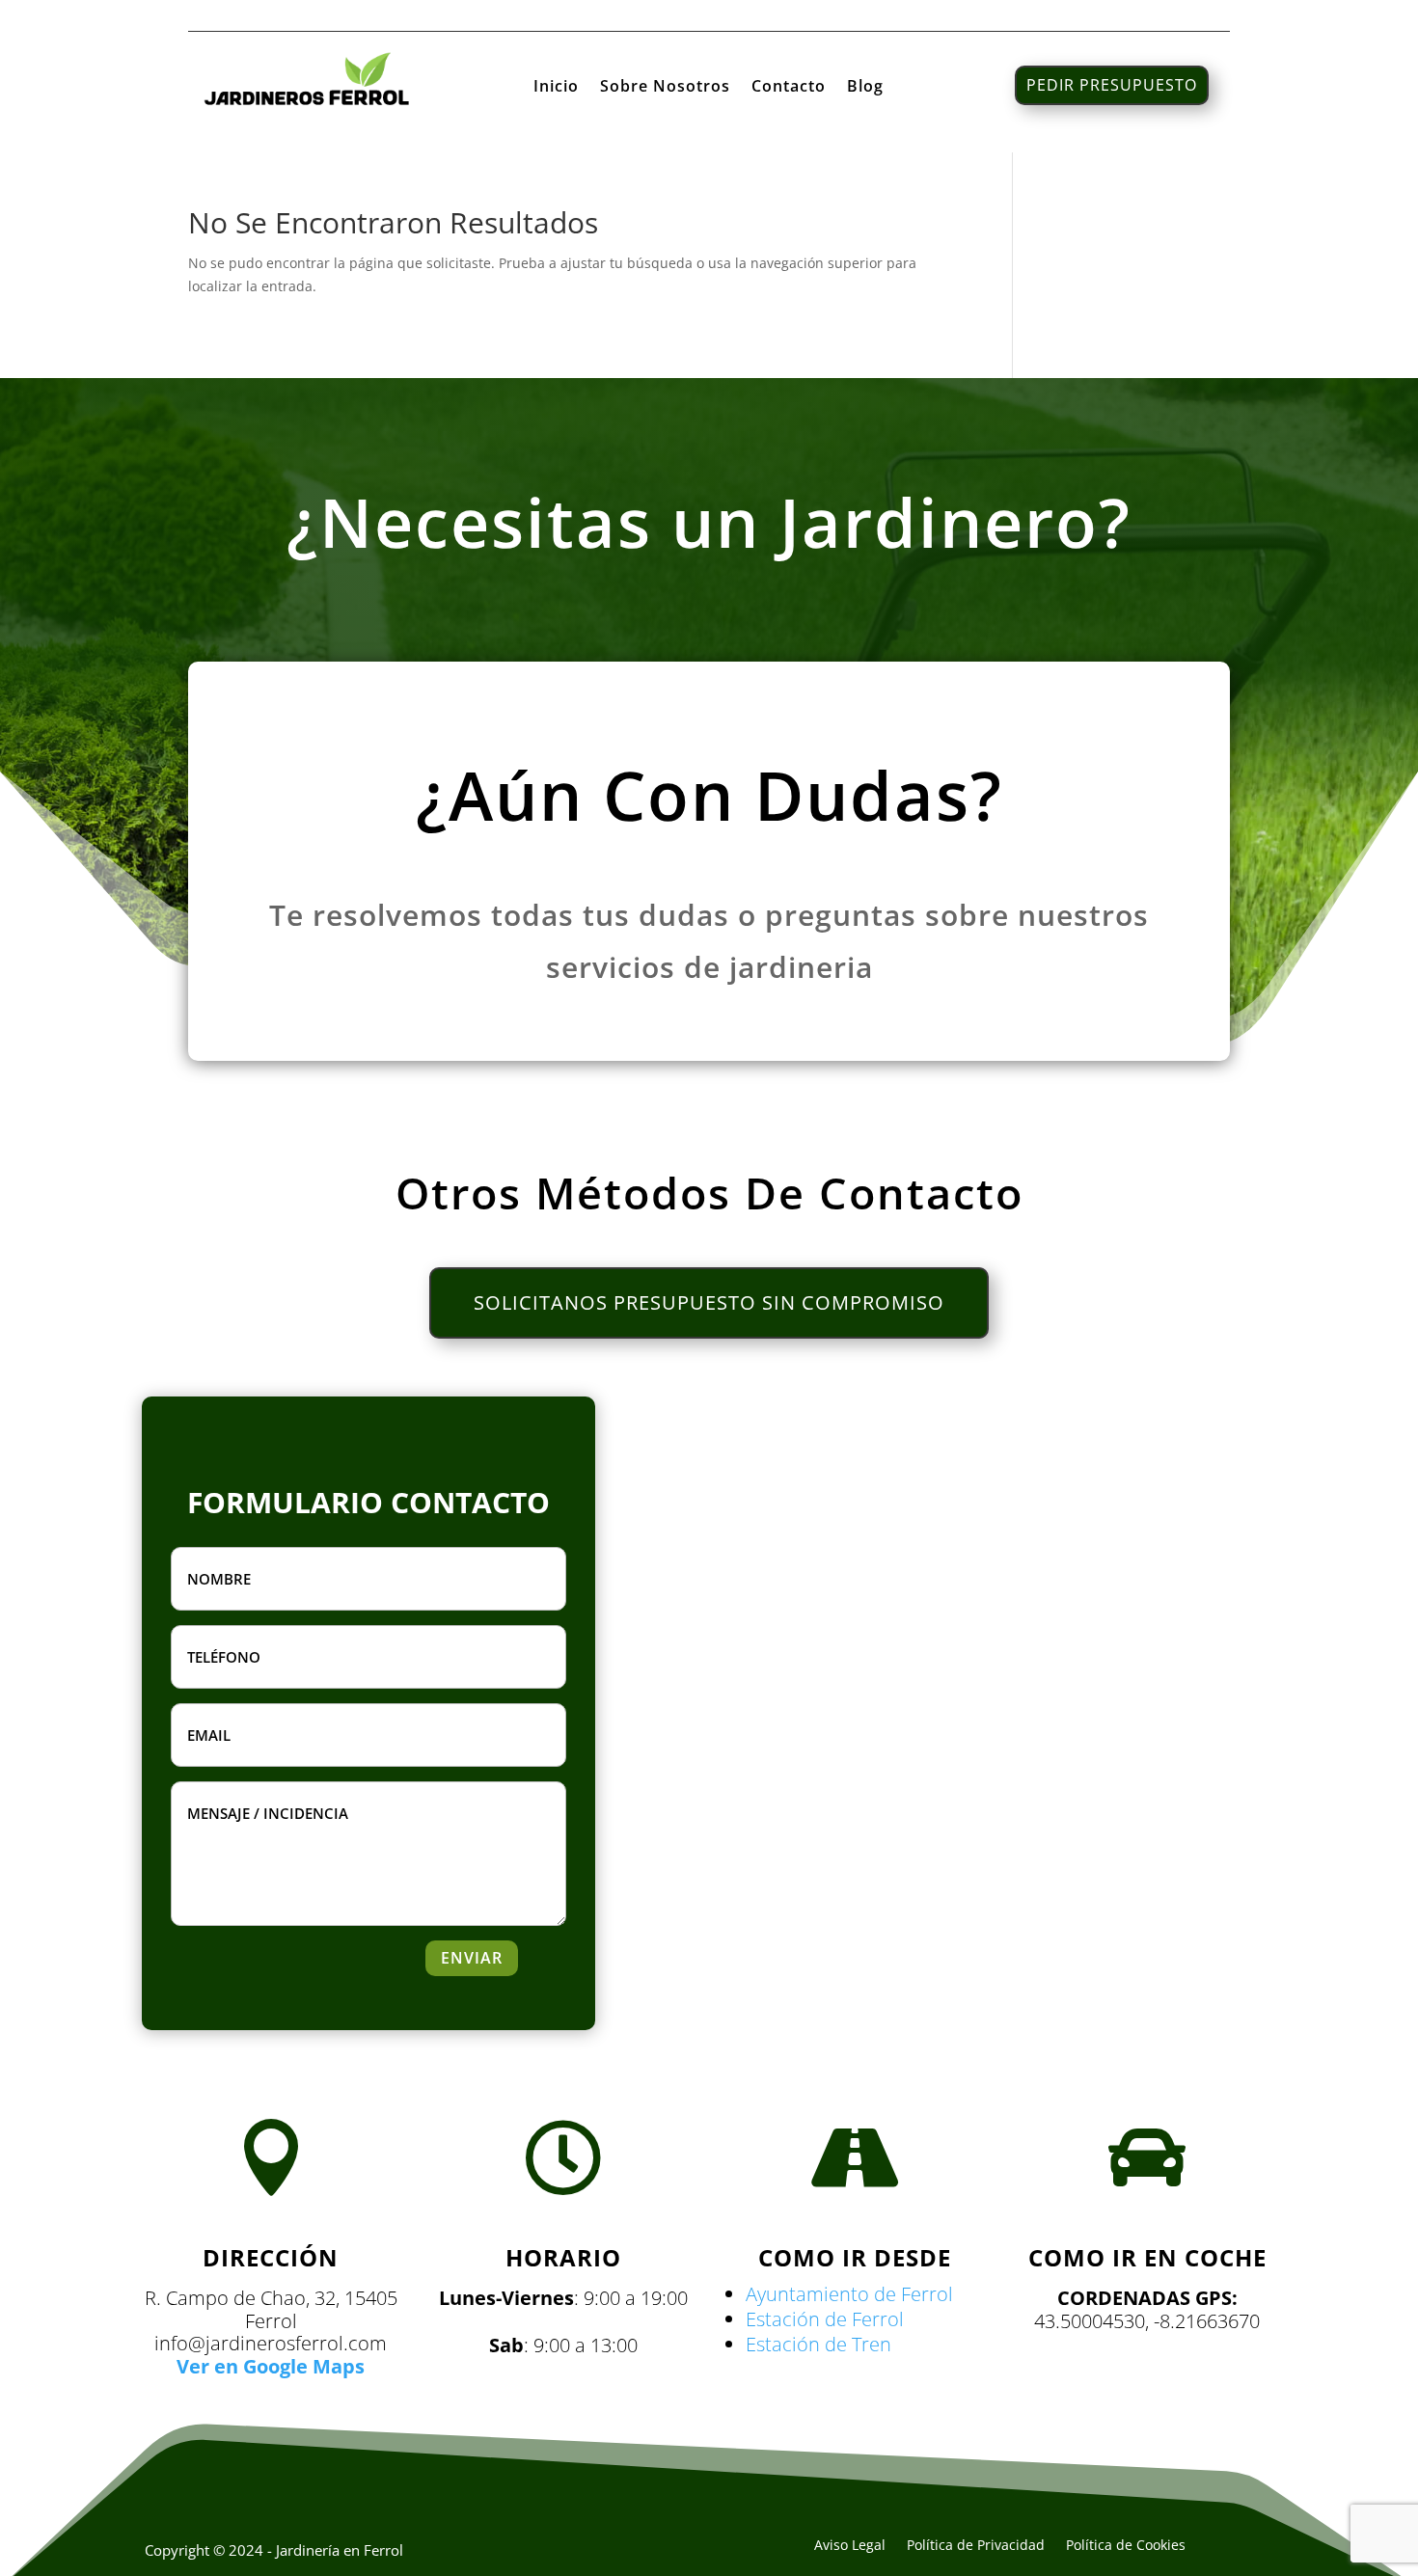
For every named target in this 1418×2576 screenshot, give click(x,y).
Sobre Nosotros (665, 88)
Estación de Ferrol (825, 2319)
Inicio (556, 88)
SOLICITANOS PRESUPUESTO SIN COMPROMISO (709, 1302)
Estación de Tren (818, 2344)
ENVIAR (472, 1958)
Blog (865, 88)
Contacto (789, 88)
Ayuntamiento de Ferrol (849, 2294)
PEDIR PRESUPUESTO (1112, 85)
